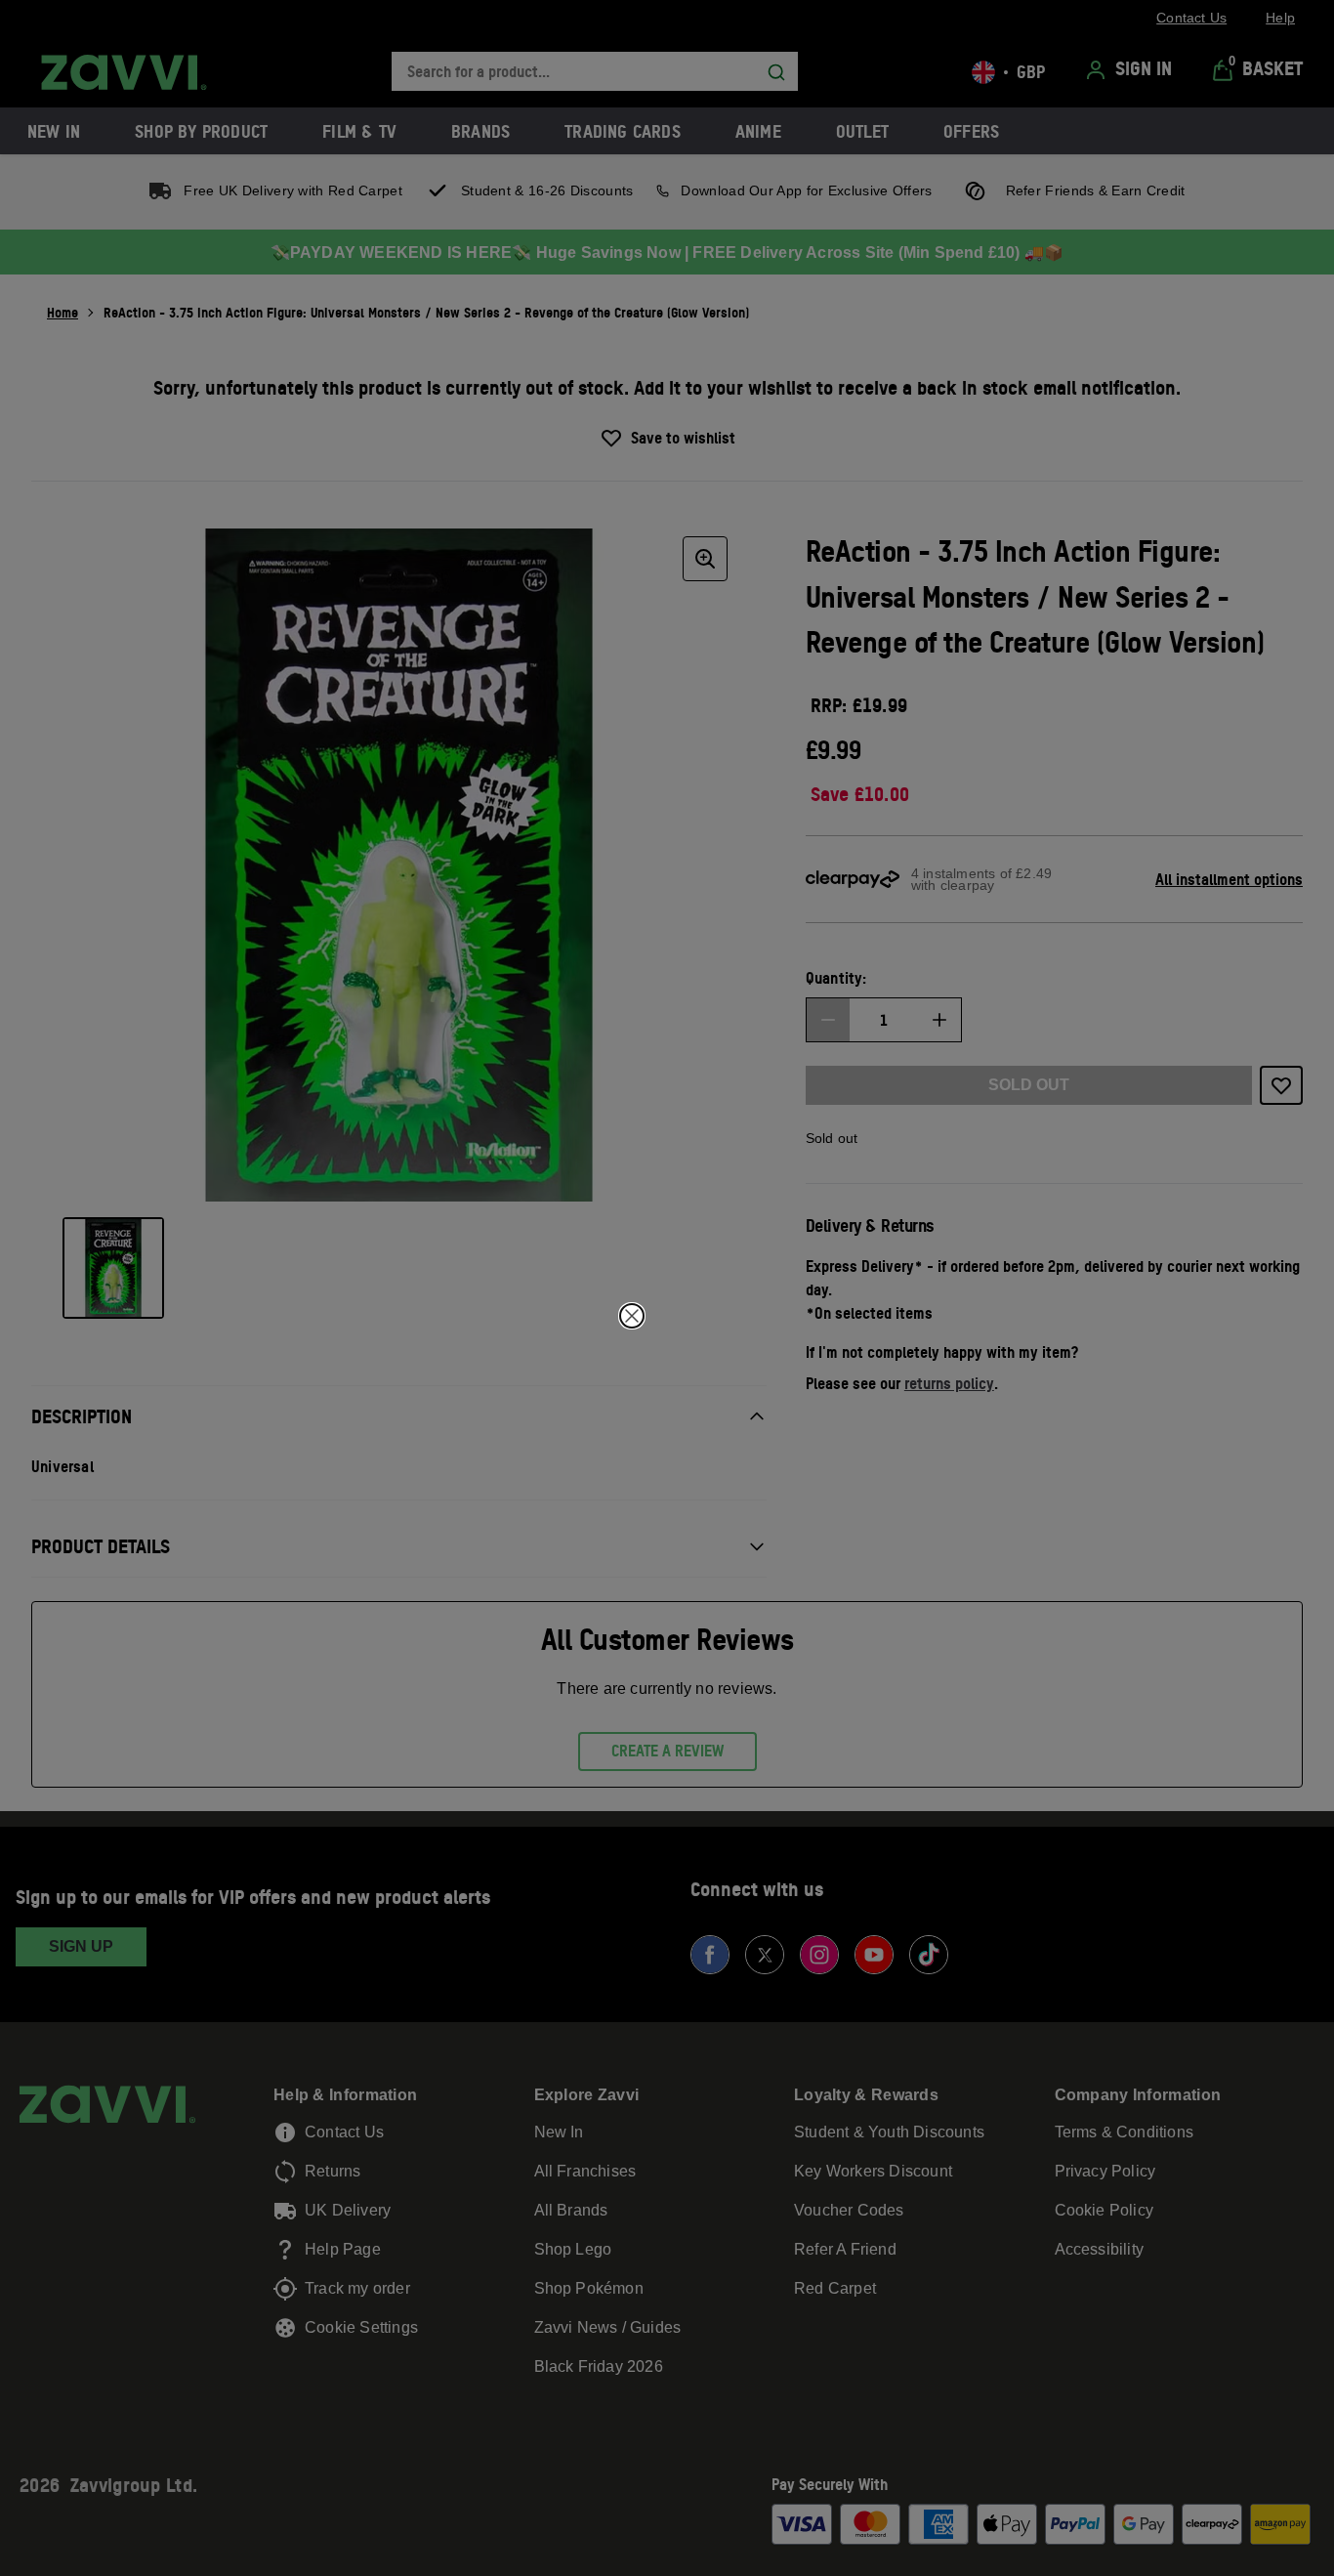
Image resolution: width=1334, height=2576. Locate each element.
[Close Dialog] (632, 1316)
